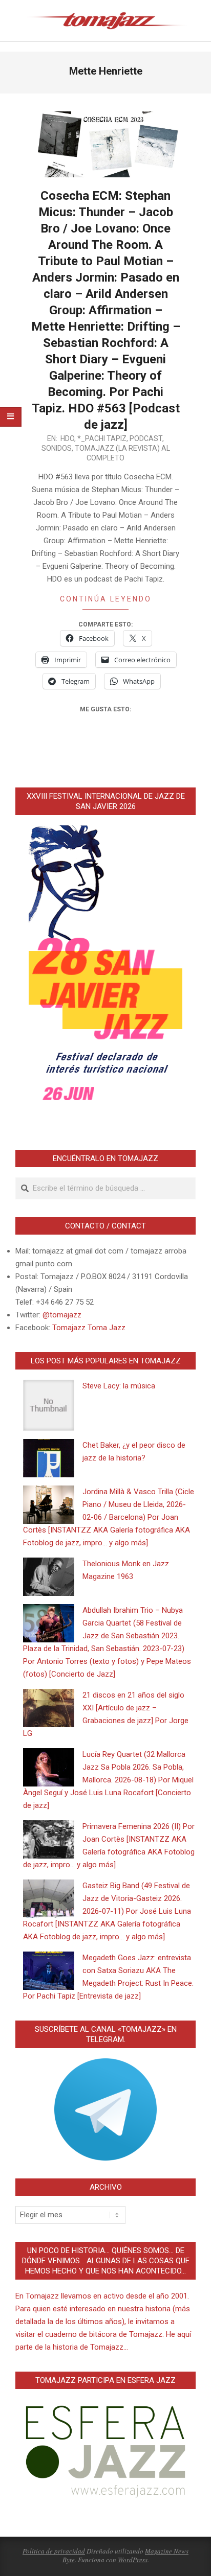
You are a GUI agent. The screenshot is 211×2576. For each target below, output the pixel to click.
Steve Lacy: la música (119, 1386)
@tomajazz (62, 1315)
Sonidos (57, 448)
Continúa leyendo (106, 599)
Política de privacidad (54, 2551)
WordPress (133, 2560)
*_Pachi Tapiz (102, 438)
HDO (67, 438)
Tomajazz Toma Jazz (89, 1328)
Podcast (146, 438)
